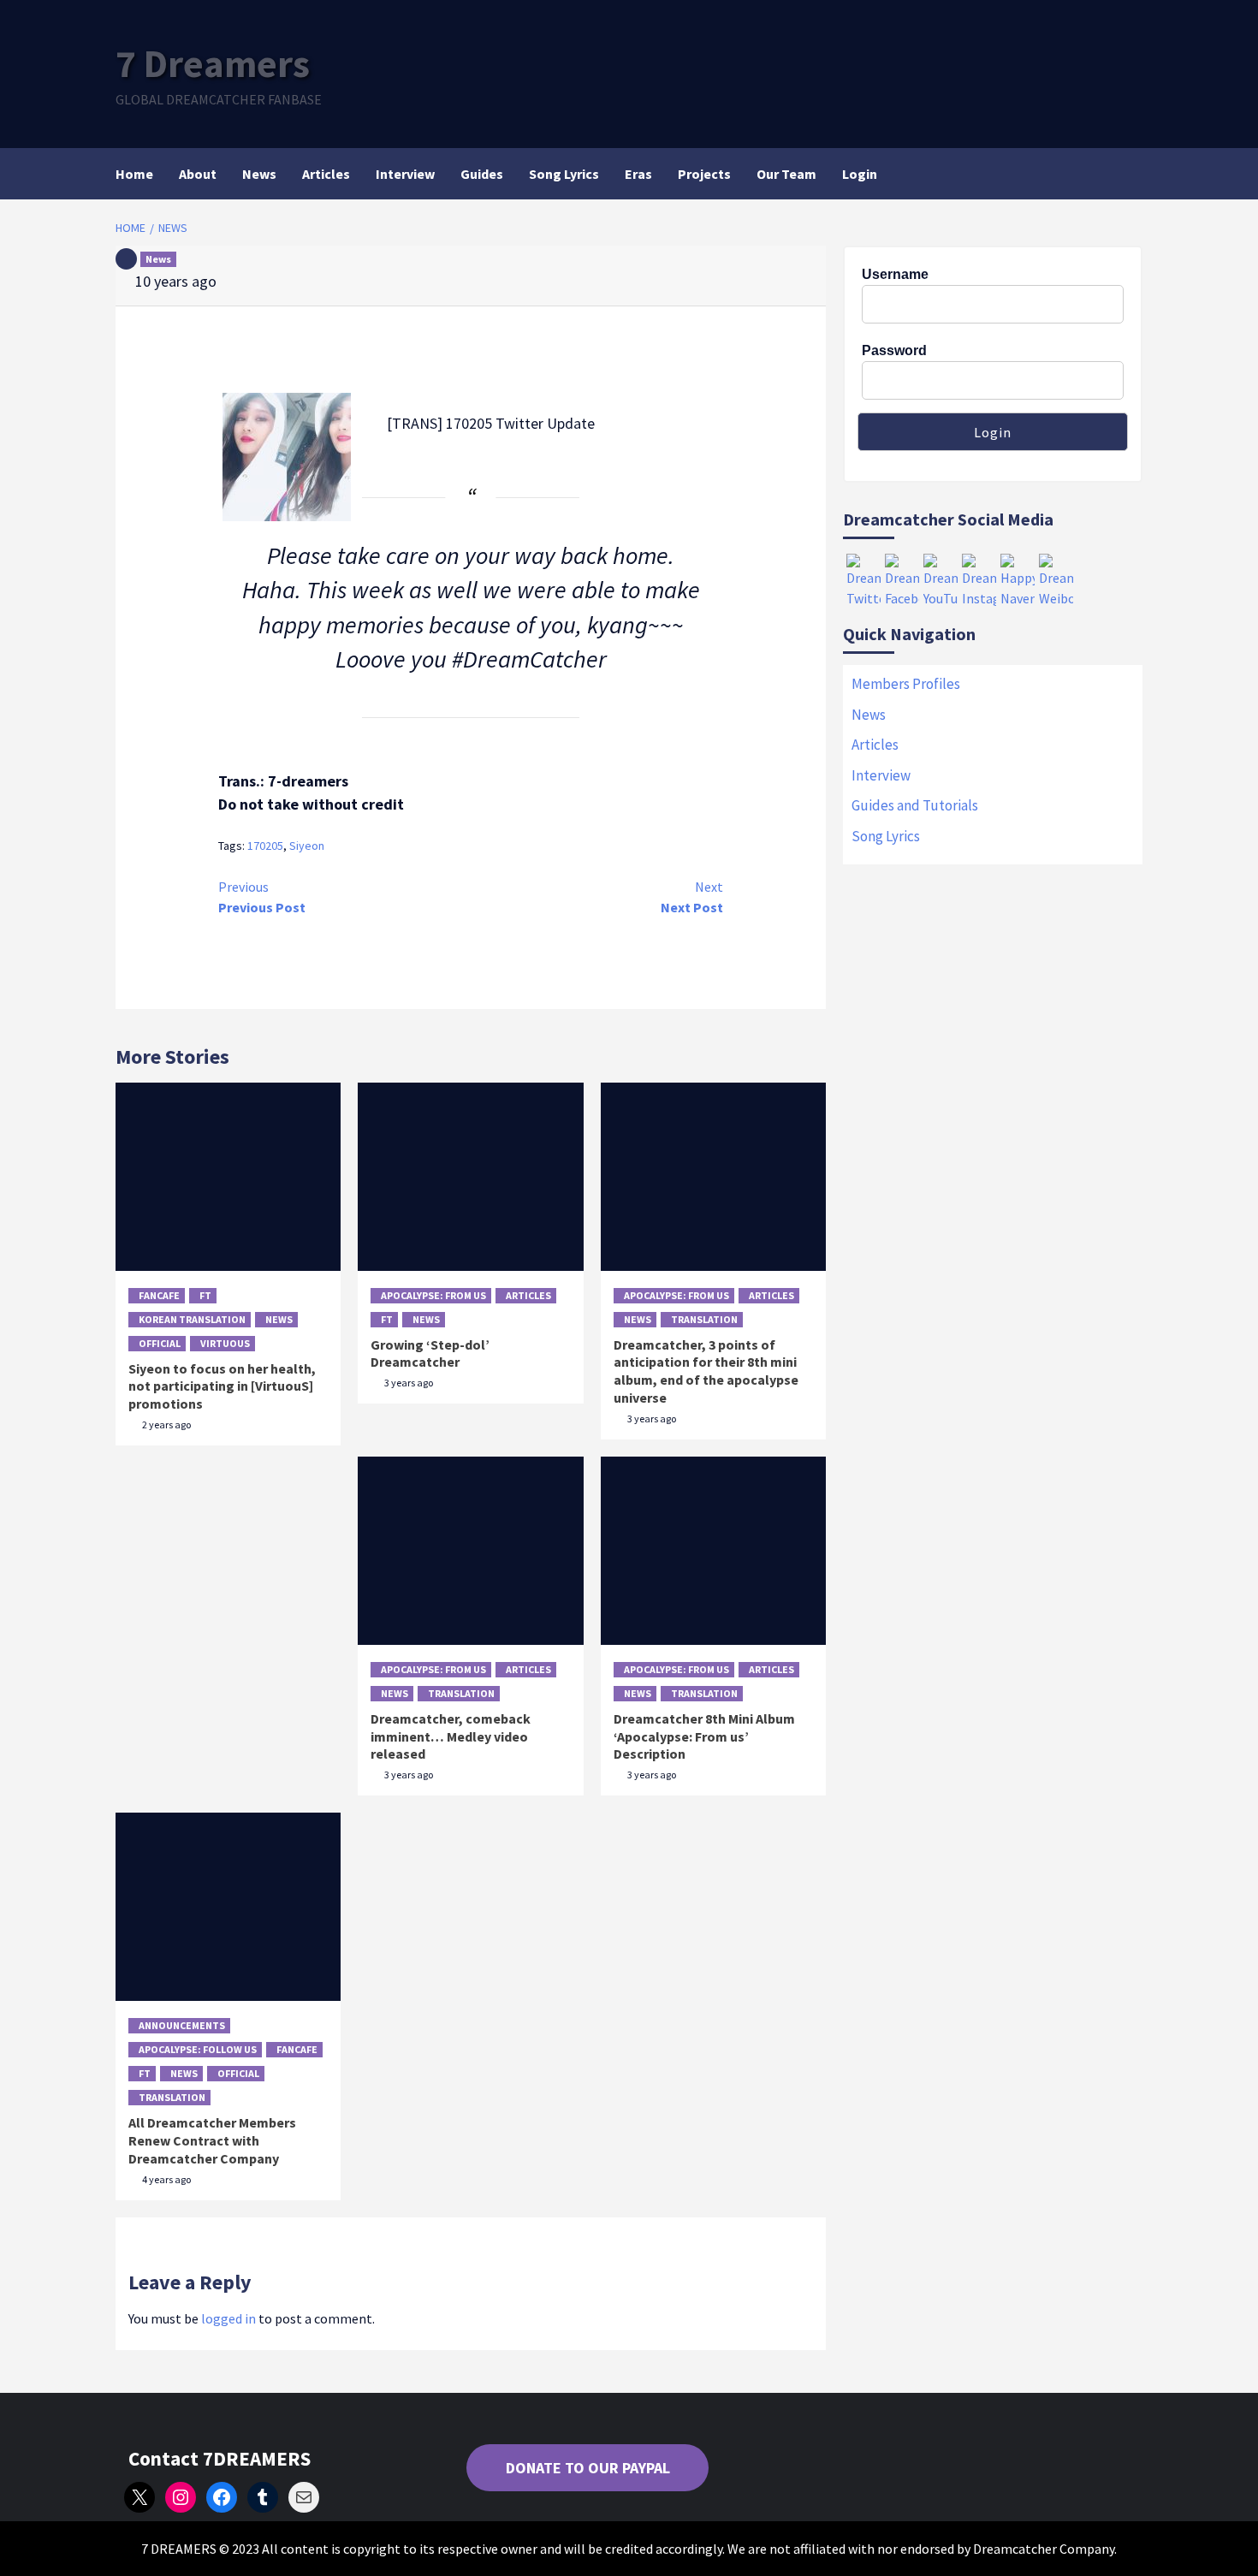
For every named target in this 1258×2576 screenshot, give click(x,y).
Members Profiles (906, 684)
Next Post (692, 897)
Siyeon (307, 846)
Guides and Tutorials (915, 805)
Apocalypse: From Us (433, 1295)
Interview (405, 174)
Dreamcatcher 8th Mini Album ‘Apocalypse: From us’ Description (704, 1736)
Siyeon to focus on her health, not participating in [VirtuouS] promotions (222, 1386)
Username (895, 274)
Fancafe (159, 1295)
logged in (228, 2318)
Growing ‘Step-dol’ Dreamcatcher (430, 1353)
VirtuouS (225, 1343)
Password (894, 350)
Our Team (786, 174)
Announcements (182, 2025)
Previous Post (262, 897)
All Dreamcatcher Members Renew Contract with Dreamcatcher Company (212, 2140)
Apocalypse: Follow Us (198, 2049)
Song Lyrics (564, 174)
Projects (704, 174)
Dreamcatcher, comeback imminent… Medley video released (451, 1736)
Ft (205, 1295)
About (198, 174)
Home (134, 174)
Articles (326, 174)
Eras (638, 174)
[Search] (1132, 174)
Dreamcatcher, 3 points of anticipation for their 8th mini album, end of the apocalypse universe (706, 1371)
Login (860, 174)
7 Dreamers (213, 63)
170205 (265, 846)
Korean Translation (192, 1319)
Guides (482, 174)
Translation (704, 1319)
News (259, 174)
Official (160, 1343)
